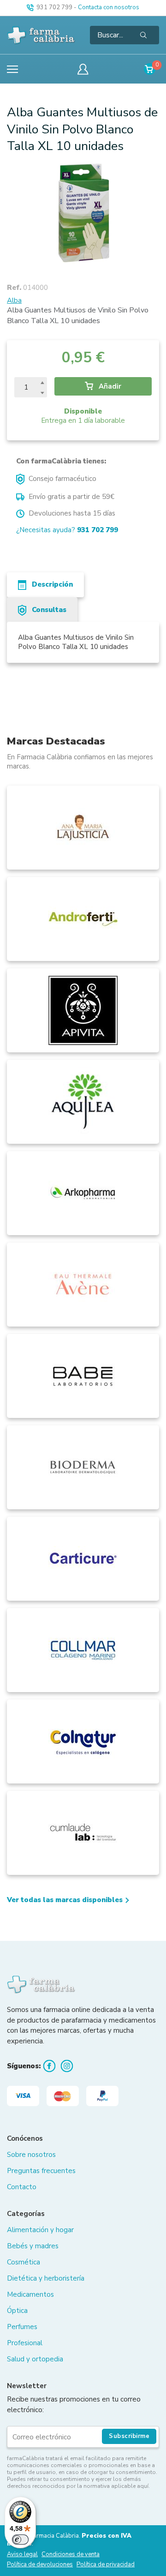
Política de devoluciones (40, 2565)
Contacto (22, 2187)
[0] (150, 69)
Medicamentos (30, 2294)
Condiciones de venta (71, 2555)
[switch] (20, 2540)
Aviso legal (22, 2555)
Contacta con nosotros (109, 7)
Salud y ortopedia (35, 2359)
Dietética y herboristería (46, 2278)
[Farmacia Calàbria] (41, 35)
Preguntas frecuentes (41, 2171)
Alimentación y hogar (40, 2230)
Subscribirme (129, 2436)
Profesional (25, 2343)
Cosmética (24, 2262)
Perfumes (22, 2327)
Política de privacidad (106, 2565)
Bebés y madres (33, 2246)
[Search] (143, 35)
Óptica (17, 2311)
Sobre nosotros (31, 2155)
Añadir (109, 386)
